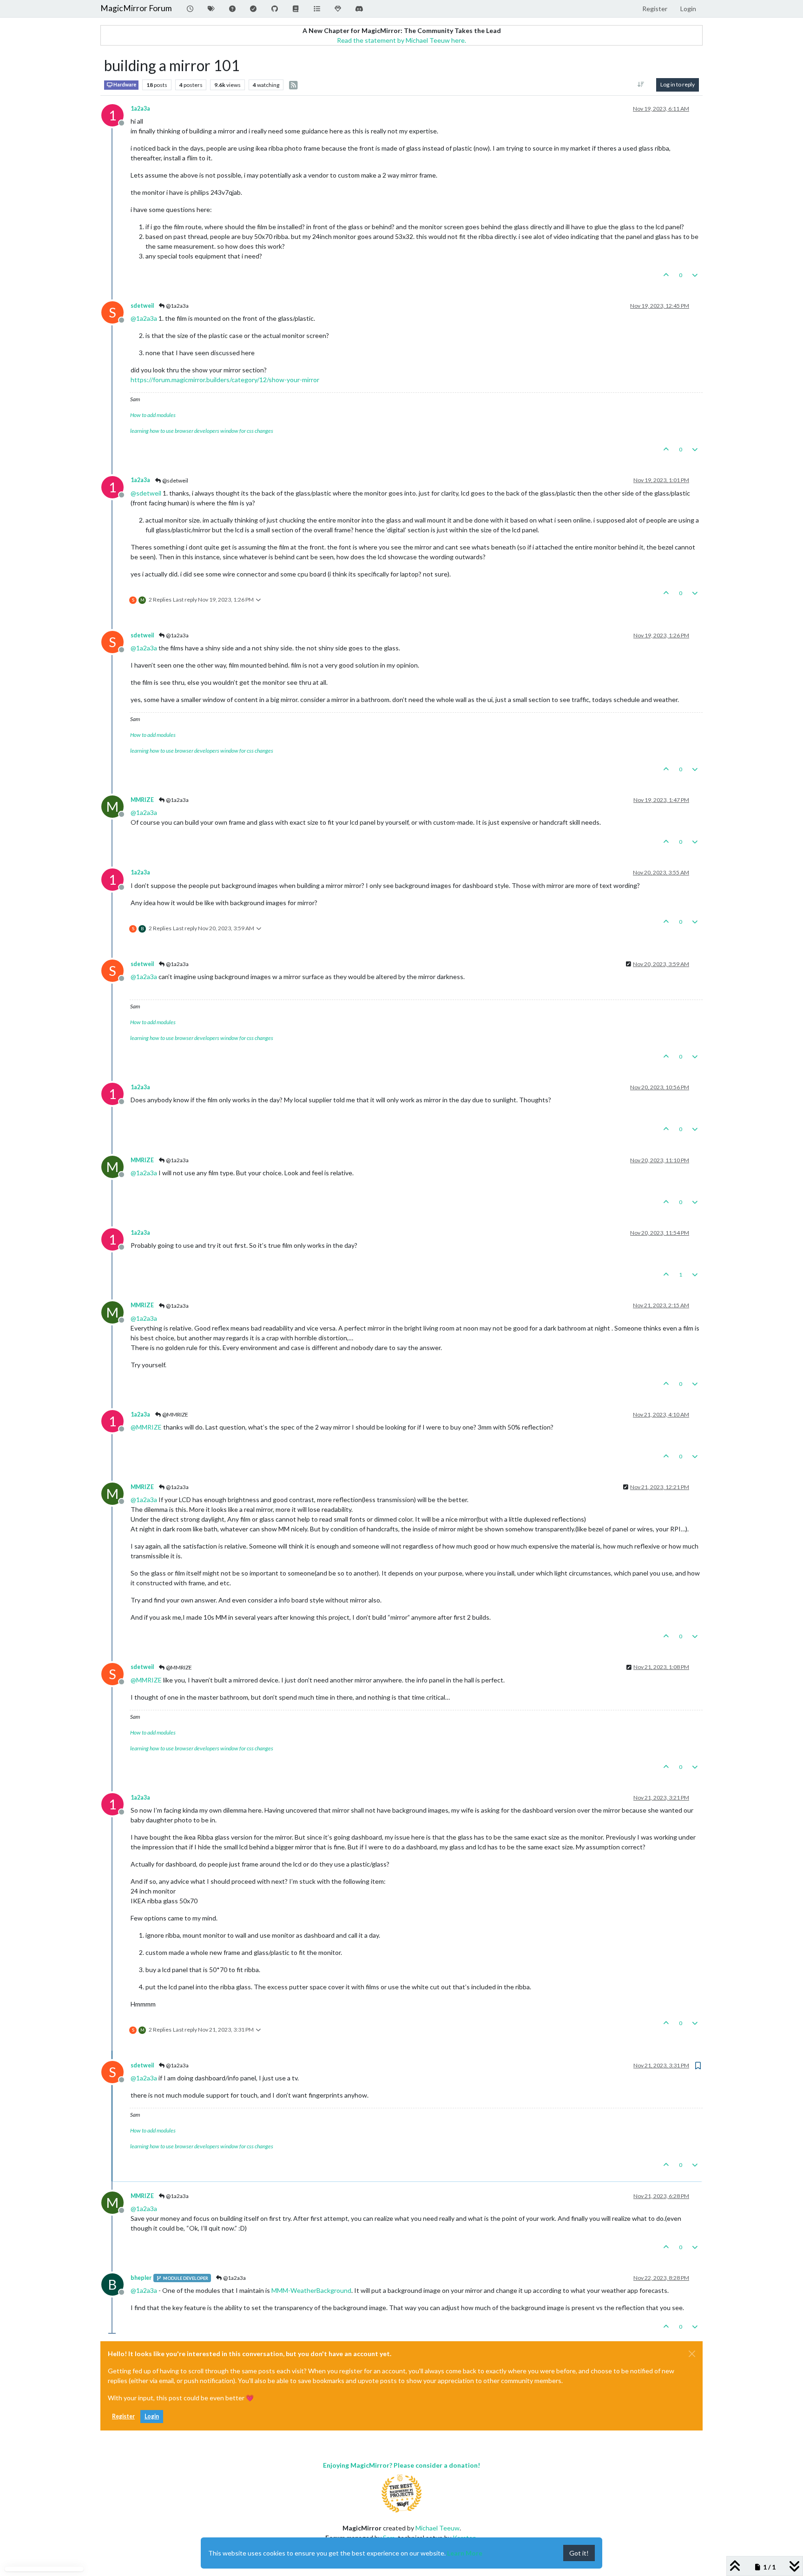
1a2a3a (140, 109)
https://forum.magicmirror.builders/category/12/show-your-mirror (225, 380)
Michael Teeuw (438, 2528)
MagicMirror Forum (136, 8)
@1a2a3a (177, 306)
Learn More (465, 2553)
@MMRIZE (175, 1414)
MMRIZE (142, 800)
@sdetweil (175, 480)
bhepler (141, 2278)
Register (123, 2416)
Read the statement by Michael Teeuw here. (401, 40)
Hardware (124, 85)
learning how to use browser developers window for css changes (202, 431)
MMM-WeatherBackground (311, 2290)
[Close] (692, 2354)
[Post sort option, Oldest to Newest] (641, 85)
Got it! (579, 2553)
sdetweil (142, 306)
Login (152, 2416)
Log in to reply (678, 84)
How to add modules (153, 415)
